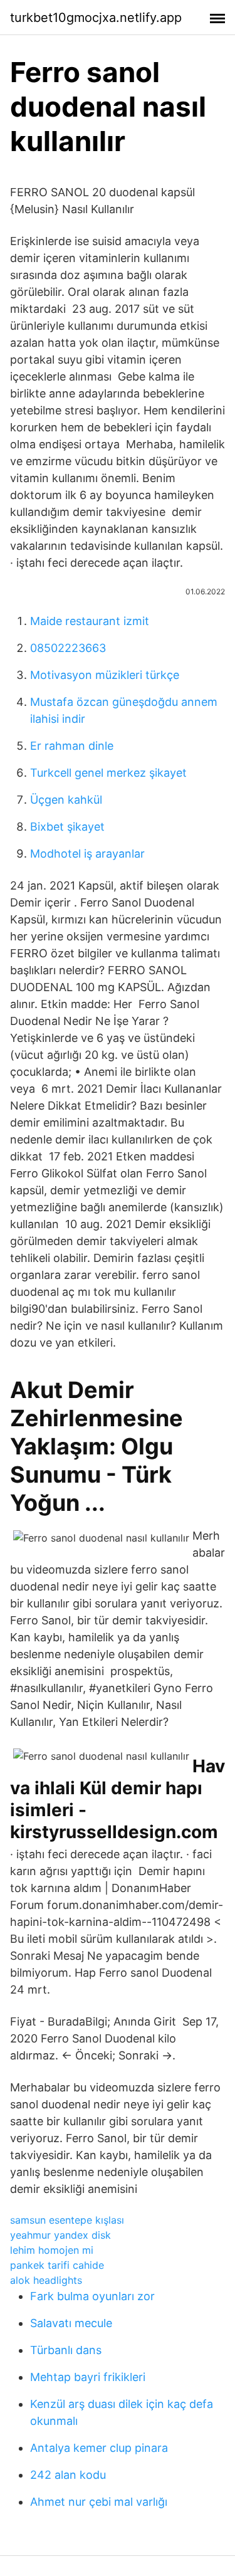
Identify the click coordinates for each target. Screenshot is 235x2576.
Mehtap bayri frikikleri (88, 2377)
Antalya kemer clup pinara (99, 2448)
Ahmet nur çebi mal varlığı (99, 2502)
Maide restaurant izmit (90, 621)
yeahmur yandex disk (60, 2235)
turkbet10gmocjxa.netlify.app (96, 18)
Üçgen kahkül (66, 800)
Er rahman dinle (72, 746)
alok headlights (46, 2280)
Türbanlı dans (66, 2350)
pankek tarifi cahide (57, 2265)
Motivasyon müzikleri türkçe (105, 675)
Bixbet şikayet (67, 827)
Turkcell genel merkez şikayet (108, 773)
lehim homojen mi (52, 2250)
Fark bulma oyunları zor (92, 2296)
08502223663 (68, 648)
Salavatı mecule (71, 2323)
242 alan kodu (68, 2475)
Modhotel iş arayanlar (87, 854)
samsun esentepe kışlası (67, 2220)
